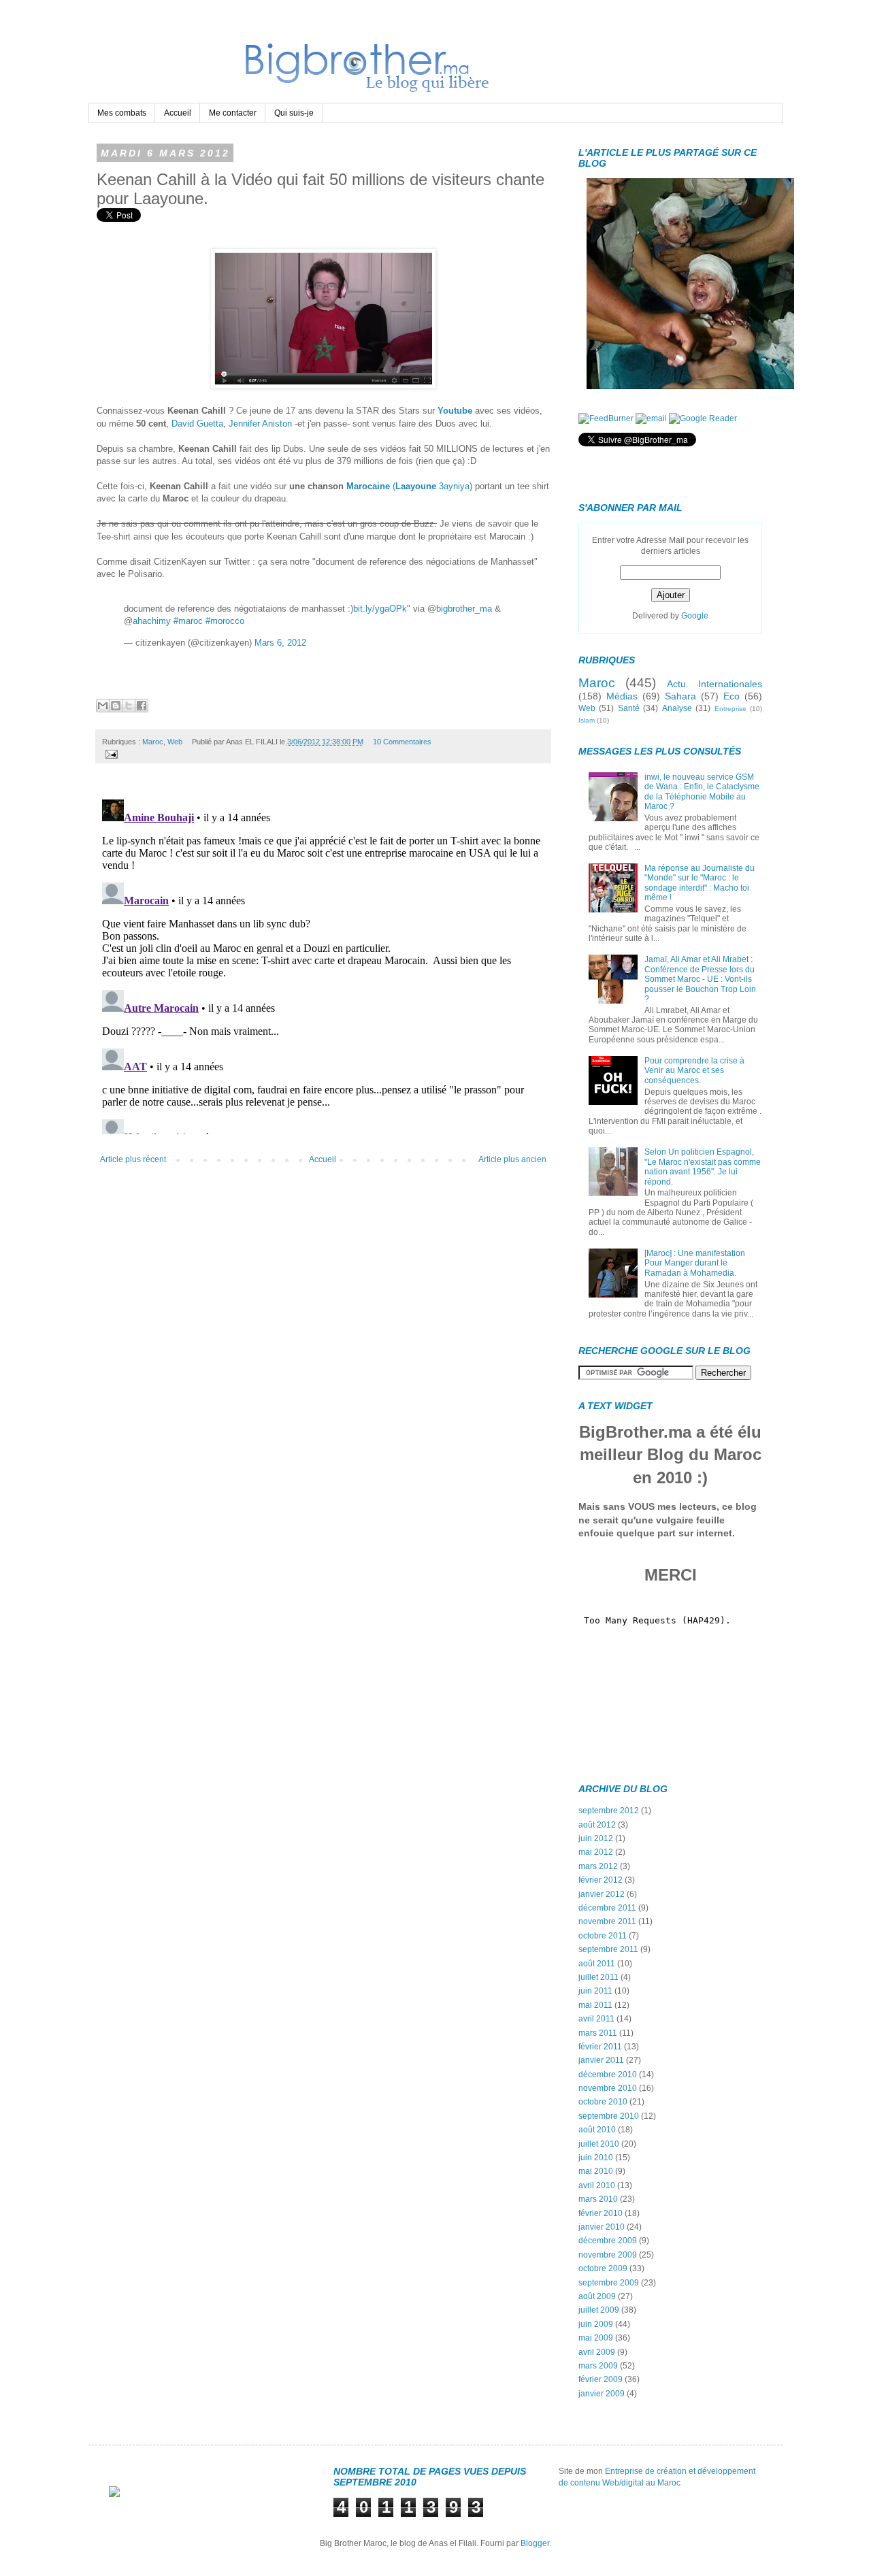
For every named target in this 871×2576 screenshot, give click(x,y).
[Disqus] (323, 964)
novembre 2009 (608, 2255)
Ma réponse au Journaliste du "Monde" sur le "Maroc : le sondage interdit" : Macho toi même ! (700, 883)
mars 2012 (598, 1866)
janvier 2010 (602, 2227)
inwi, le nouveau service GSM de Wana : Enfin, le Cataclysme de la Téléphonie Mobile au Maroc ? (702, 792)
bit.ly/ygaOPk (380, 609)
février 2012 (601, 1880)
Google (695, 616)
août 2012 (597, 1825)
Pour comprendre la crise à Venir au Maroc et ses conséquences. (694, 1071)
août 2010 (597, 2130)
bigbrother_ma (464, 609)
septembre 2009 (609, 2283)
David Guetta (197, 424)
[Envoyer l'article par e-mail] (110, 753)
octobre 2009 (603, 2268)
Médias (622, 696)
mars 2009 (598, 2366)
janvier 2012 (602, 1894)
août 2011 (597, 1964)
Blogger (535, 2543)
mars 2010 (598, 2199)
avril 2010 (597, 2185)
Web (175, 742)
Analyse (677, 708)
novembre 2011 (607, 1921)
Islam (587, 720)
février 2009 (601, 2379)
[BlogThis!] (116, 706)
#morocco (225, 621)
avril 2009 (597, 2352)
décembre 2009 (608, 2241)
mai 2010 (596, 2171)
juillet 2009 (599, 2310)
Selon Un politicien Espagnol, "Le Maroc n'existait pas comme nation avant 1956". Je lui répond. (703, 1167)
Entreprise (730, 709)
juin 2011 (595, 1991)
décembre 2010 (608, 2075)
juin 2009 (596, 2324)
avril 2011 (596, 2019)
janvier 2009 (602, 2394)
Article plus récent (133, 1159)
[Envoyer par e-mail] (103, 706)
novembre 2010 (608, 2088)
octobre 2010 (603, 2102)
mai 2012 (596, 1852)
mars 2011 (598, 2033)
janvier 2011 (601, 2060)
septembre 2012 (609, 1811)
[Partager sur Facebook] (142, 706)
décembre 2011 (607, 1908)
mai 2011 (595, 2005)
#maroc (188, 621)
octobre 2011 (603, 1936)
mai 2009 (596, 2338)
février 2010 (601, 2213)
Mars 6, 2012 (280, 643)
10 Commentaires (402, 742)
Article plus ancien (512, 1159)
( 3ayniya (430, 486)
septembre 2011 (608, 1949)
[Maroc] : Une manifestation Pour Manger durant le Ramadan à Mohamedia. (695, 1263)
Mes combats (122, 113)
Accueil (178, 113)
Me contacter (233, 113)
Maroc (153, 742)
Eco (732, 696)
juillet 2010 (599, 2144)
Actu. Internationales (714, 684)
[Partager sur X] (129, 706)
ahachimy (152, 621)
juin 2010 (596, 2158)
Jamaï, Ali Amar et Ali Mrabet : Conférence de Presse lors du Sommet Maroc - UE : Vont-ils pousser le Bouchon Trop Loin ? (700, 979)
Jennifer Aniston (260, 424)
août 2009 (597, 2296)
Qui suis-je (294, 113)
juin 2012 (596, 1838)
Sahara (680, 696)
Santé (629, 708)
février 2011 (600, 2047)
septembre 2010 (609, 2116)
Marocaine (367, 486)
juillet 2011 (598, 1977)
